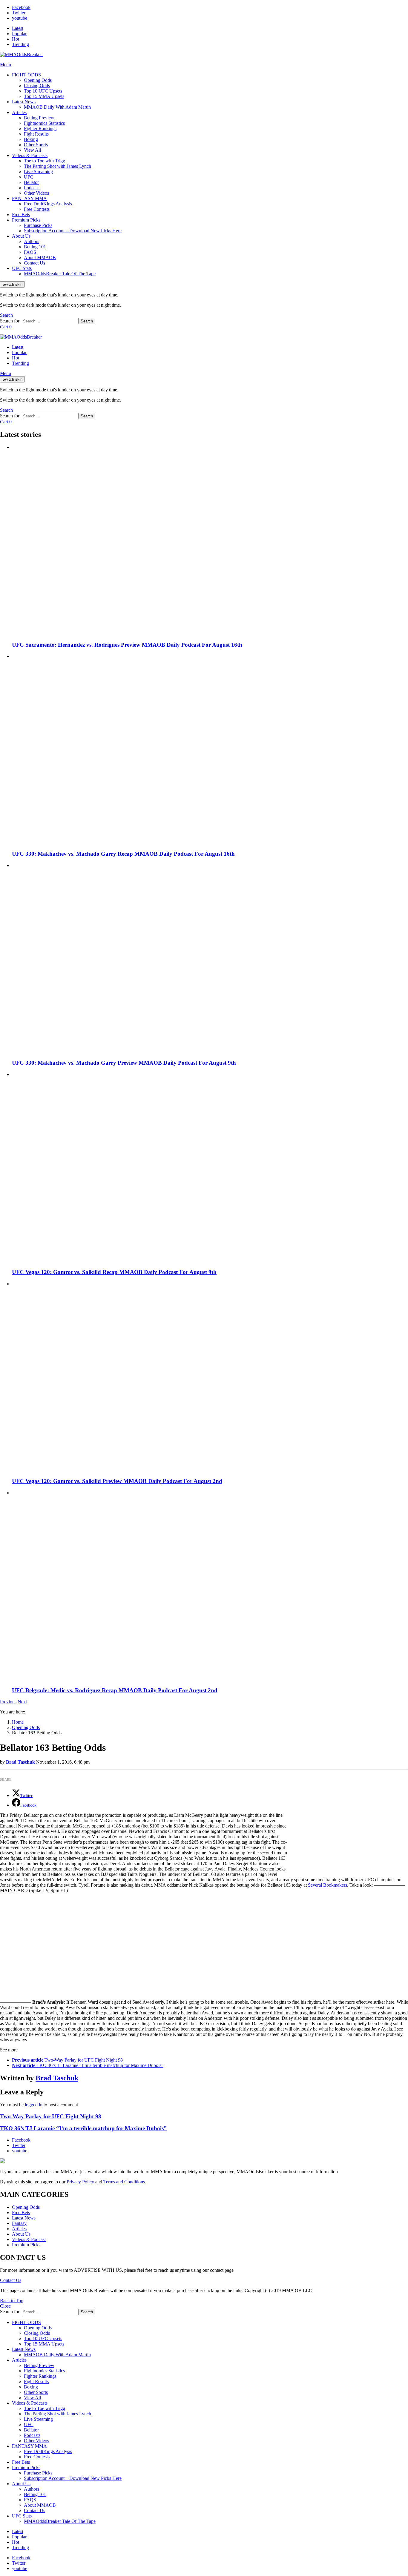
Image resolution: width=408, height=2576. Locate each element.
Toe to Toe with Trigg (45, 161)
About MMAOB (40, 258)
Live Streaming (38, 172)
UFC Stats (22, 268)
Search (87, 321)
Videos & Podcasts (30, 155)
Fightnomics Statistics (44, 123)
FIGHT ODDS (26, 75)
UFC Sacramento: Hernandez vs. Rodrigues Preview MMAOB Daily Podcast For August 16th (127, 645)
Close (5, 2306)
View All (32, 150)
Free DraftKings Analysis (48, 204)
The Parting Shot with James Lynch (57, 166)
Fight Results (36, 134)
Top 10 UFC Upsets (43, 91)
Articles (19, 112)
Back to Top (12, 2301)
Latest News (24, 102)
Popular (19, 34)
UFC (29, 177)
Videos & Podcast (29, 2239)
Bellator (31, 182)
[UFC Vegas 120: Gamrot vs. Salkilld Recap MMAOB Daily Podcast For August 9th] (210, 1168)
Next (22, 1702)
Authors (32, 241)
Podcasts (32, 188)
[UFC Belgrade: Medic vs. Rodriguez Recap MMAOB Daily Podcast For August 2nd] (210, 1586)
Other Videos (36, 193)
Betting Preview (39, 118)
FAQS (30, 252)
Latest (18, 28)
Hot (16, 39)
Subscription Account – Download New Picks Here (73, 231)
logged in (34, 2105)
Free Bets (21, 215)
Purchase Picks (38, 225)
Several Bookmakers (328, 1885)
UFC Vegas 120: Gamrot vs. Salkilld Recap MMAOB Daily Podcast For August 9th (114, 1272)
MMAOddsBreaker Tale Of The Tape (60, 274)
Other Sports (36, 145)
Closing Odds (37, 86)
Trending (20, 44)
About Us (21, 236)
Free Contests (37, 209)
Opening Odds (38, 80)
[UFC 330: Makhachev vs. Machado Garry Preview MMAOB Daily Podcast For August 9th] (210, 959)
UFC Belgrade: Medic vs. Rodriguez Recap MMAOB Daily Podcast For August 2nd (115, 1690)
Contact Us (34, 263)
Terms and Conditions (124, 2182)
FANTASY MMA (29, 198)
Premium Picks (26, 220)
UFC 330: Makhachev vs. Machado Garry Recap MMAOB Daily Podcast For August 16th (123, 854)
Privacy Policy (80, 2182)
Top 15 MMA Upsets (44, 96)
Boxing (31, 139)
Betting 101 (35, 247)
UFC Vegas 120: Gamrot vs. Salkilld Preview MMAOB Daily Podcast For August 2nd (117, 1481)
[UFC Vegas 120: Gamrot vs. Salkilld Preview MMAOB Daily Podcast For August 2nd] (210, 1377)
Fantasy (19, 2223)
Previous (8, 1702)
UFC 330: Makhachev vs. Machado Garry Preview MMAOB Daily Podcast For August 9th (124, 1063)
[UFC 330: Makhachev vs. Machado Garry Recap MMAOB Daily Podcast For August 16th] (210, 749)
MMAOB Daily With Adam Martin (57, 107)
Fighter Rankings (40, 129)
